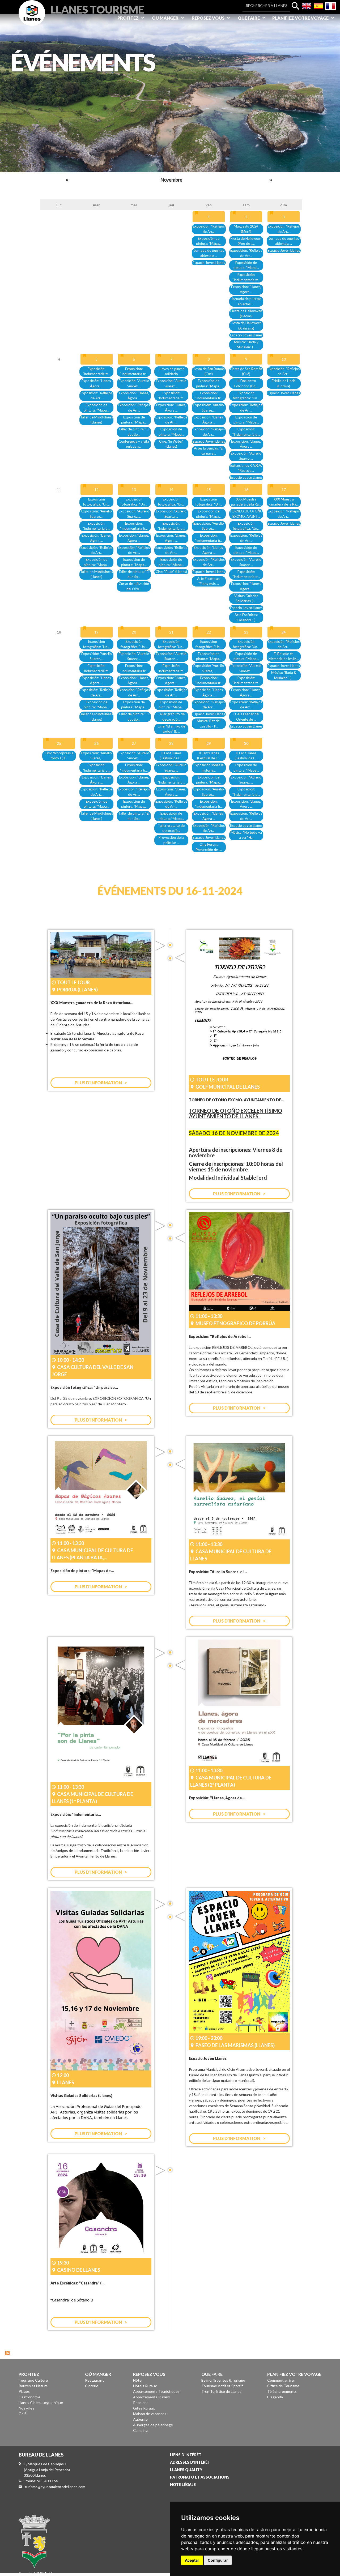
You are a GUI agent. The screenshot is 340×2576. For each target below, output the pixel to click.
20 (134, 632)
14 (171, 489)
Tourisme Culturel (34, 2380)
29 (209, 743)
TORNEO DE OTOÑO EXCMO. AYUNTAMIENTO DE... (237, 1100)
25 (59, 743)
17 (284, 489)
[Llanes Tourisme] (32, 19)
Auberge (140, 2419)
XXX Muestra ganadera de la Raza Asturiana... (92, 1003)
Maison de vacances (150, 2414)
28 (171, 743)
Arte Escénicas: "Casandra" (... (78, 2283)
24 (284, 632)
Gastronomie (29, 2397)
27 (134, 743)
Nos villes (26, 2408)
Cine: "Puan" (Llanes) (171, 572)
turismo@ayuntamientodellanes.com (55, 2487)
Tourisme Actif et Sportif (222, 2386)
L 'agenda (275, 2397)
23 (246, 632)
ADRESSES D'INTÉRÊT (190, 2462)
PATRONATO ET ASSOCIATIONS (200, 2477)
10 (284, 359)
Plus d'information (98, 1083)
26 (96, 743)
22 (209, 632)
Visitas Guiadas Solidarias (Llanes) (81, 2096)
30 (246, 743)
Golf (22, 2414)
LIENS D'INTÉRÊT (186, 2455)
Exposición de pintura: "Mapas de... (82, 1571)
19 (96, 632)
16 (246, 489)
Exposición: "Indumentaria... (76, 1814)
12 (96, 489)
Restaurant (94, 2380)
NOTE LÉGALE (183, 2485)
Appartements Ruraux (152, 2397)
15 (209, 489)
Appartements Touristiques (156, 2391)
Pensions (141, 2402)
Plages (24, 2391)
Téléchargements (282, 2391)
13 (134, 489)
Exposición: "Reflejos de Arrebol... (220, 1336)
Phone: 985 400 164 (41, 2481)
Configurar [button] (218, 2560)
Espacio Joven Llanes (209, 263)
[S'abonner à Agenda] (7, 2352)
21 (171, 632)
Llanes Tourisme (97, 9)
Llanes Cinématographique (41, 2402)
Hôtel (138, 2380)
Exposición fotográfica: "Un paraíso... (84, 1387)
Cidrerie (92, 2386)
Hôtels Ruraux (145, 2386)
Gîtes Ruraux (144, 2408)
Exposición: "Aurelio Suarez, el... (218, 1572)
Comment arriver (281, 2380)
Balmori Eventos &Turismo (223, 2380)
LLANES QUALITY (186, 2470)
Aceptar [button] (192, 2560)
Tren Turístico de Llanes (221, 2391)
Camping (140, 2430)
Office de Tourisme (283, 2386)
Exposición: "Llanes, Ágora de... (217, 1798)
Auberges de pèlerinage (153, 2425)
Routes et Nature (33, 2386)
